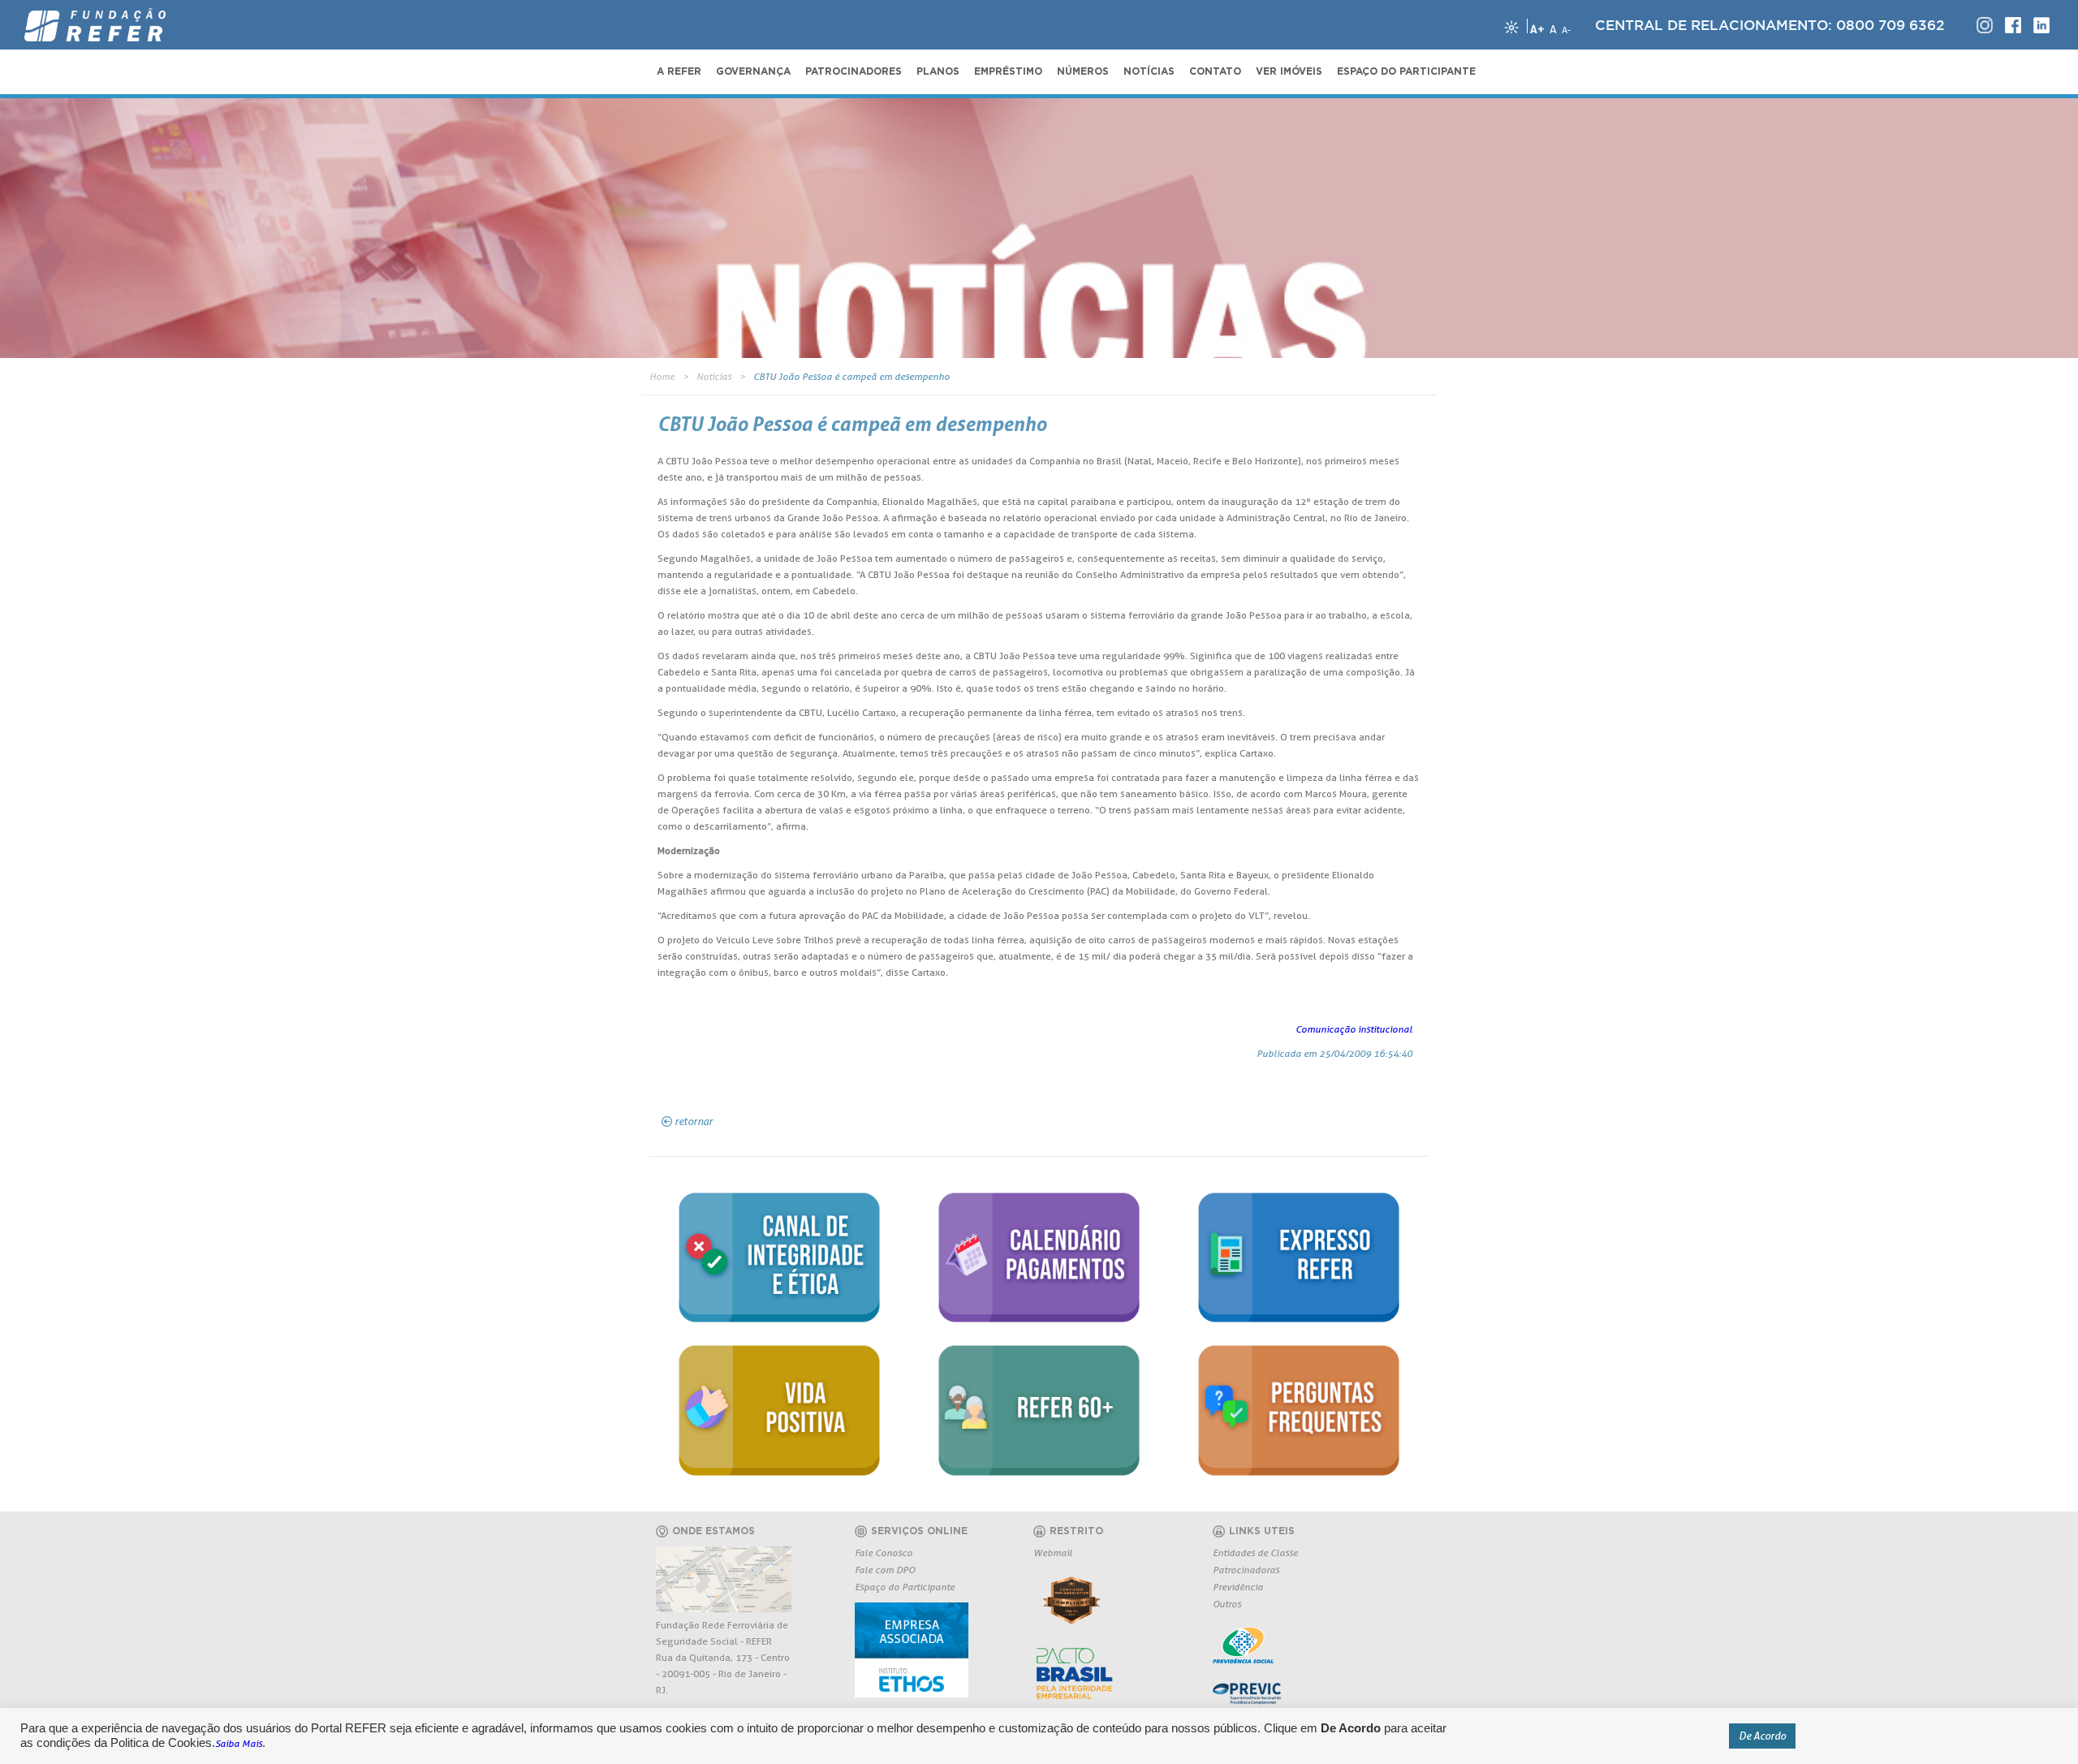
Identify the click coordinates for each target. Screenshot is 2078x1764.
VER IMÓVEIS (1289, 71)
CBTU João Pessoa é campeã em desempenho (851, 376)
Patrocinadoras (1246, 1570)
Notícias (714, 376)
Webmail (1053, 1553)
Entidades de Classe (1255, 1553)
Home (662, 376)
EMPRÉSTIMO (1008, 71)
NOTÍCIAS (1149, 71)
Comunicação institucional (1354, 1029)
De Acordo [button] (1762, 1736)
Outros (1227, 1604)
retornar (694, 1121)
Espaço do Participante (905, 1587)
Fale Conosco (884, 1553)
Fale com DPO (885, 1570)
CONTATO (1215, 71)
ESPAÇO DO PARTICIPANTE (1406, 71)
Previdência (1238, 1587)
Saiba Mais (239, 1743)
